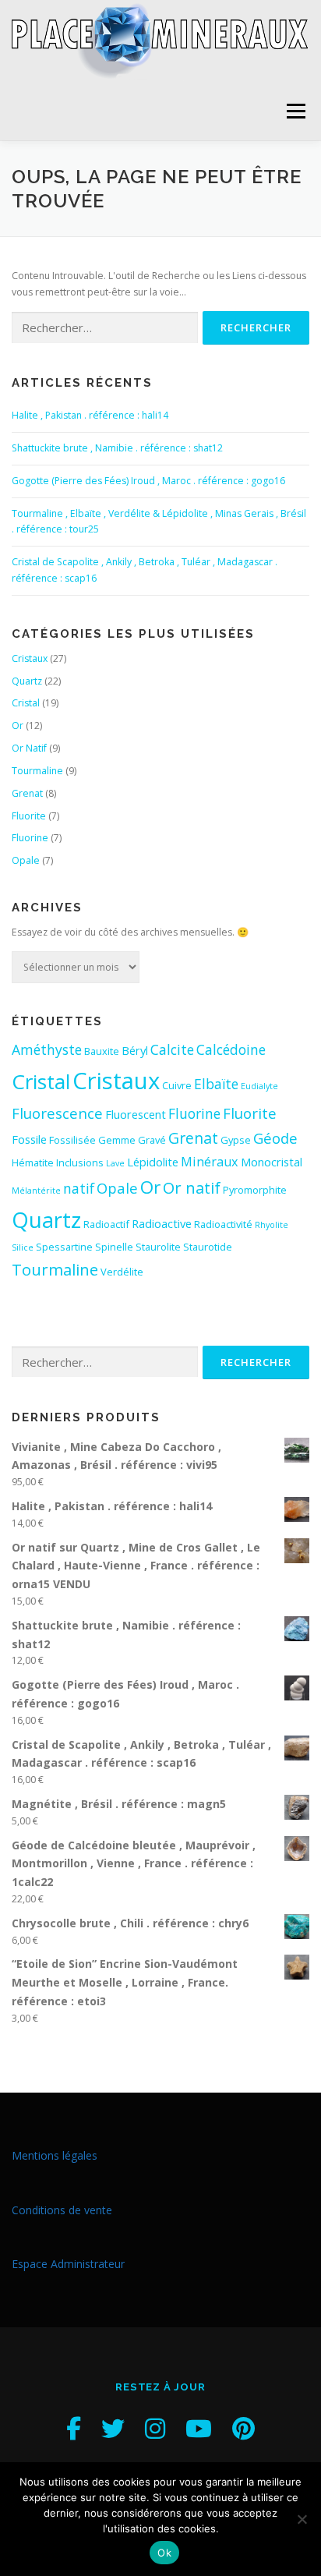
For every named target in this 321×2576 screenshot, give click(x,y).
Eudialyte (259, 1086)
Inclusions (80, 1162)
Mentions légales (55, 2155)
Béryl (135, 1050)
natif (79, 1188)
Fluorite (29, 816)
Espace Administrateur (68, 2264)
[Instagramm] (155, 2428)
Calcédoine (231, 1049)
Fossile (29, 1139)
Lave (115, 1163)
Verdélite (122, 1272)
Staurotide (208, 1247)
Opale (26, 860)
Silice (23, 1247)
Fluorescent (136, 1114)
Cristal (26, 703)
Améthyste (47, 1049)
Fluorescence (57, 1113)
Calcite (172, 1049)
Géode (275, 1138)
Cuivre (177, 1085)
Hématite (33, 1162)
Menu (295, 111)
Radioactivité (223, 1224)
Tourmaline (37, 771)
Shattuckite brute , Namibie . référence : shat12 (117, 448)
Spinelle (114, 1247)
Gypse (236, 1140)
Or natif (192, 1187)
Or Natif (29, 748)
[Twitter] (113, 2428)
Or (18, 725)
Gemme (117, 1140)
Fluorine (30, 838)
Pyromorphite (255, 1190)
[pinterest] (243, 2428)
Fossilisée (72, 1140)
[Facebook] (74, 2428)
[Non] (302, 2519)
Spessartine (64, 1247)
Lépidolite (153, 1162)
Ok (164, 2553)
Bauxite (102, 1051)
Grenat (27, 793)
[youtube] (199, 2428)
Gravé (152, 1140)
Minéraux (210, 1162)
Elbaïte (216, 1084)
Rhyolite (272, 1225)
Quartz (27, 681)
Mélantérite (36, 1191)
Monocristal (272, 1162)
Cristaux (30, 658)
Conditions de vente (62, 2210)
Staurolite (158, 1247)
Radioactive (162, 1223)
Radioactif (106, 1224)
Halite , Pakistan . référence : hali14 (90, 415)
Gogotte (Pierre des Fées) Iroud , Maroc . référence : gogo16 (148, 481)
